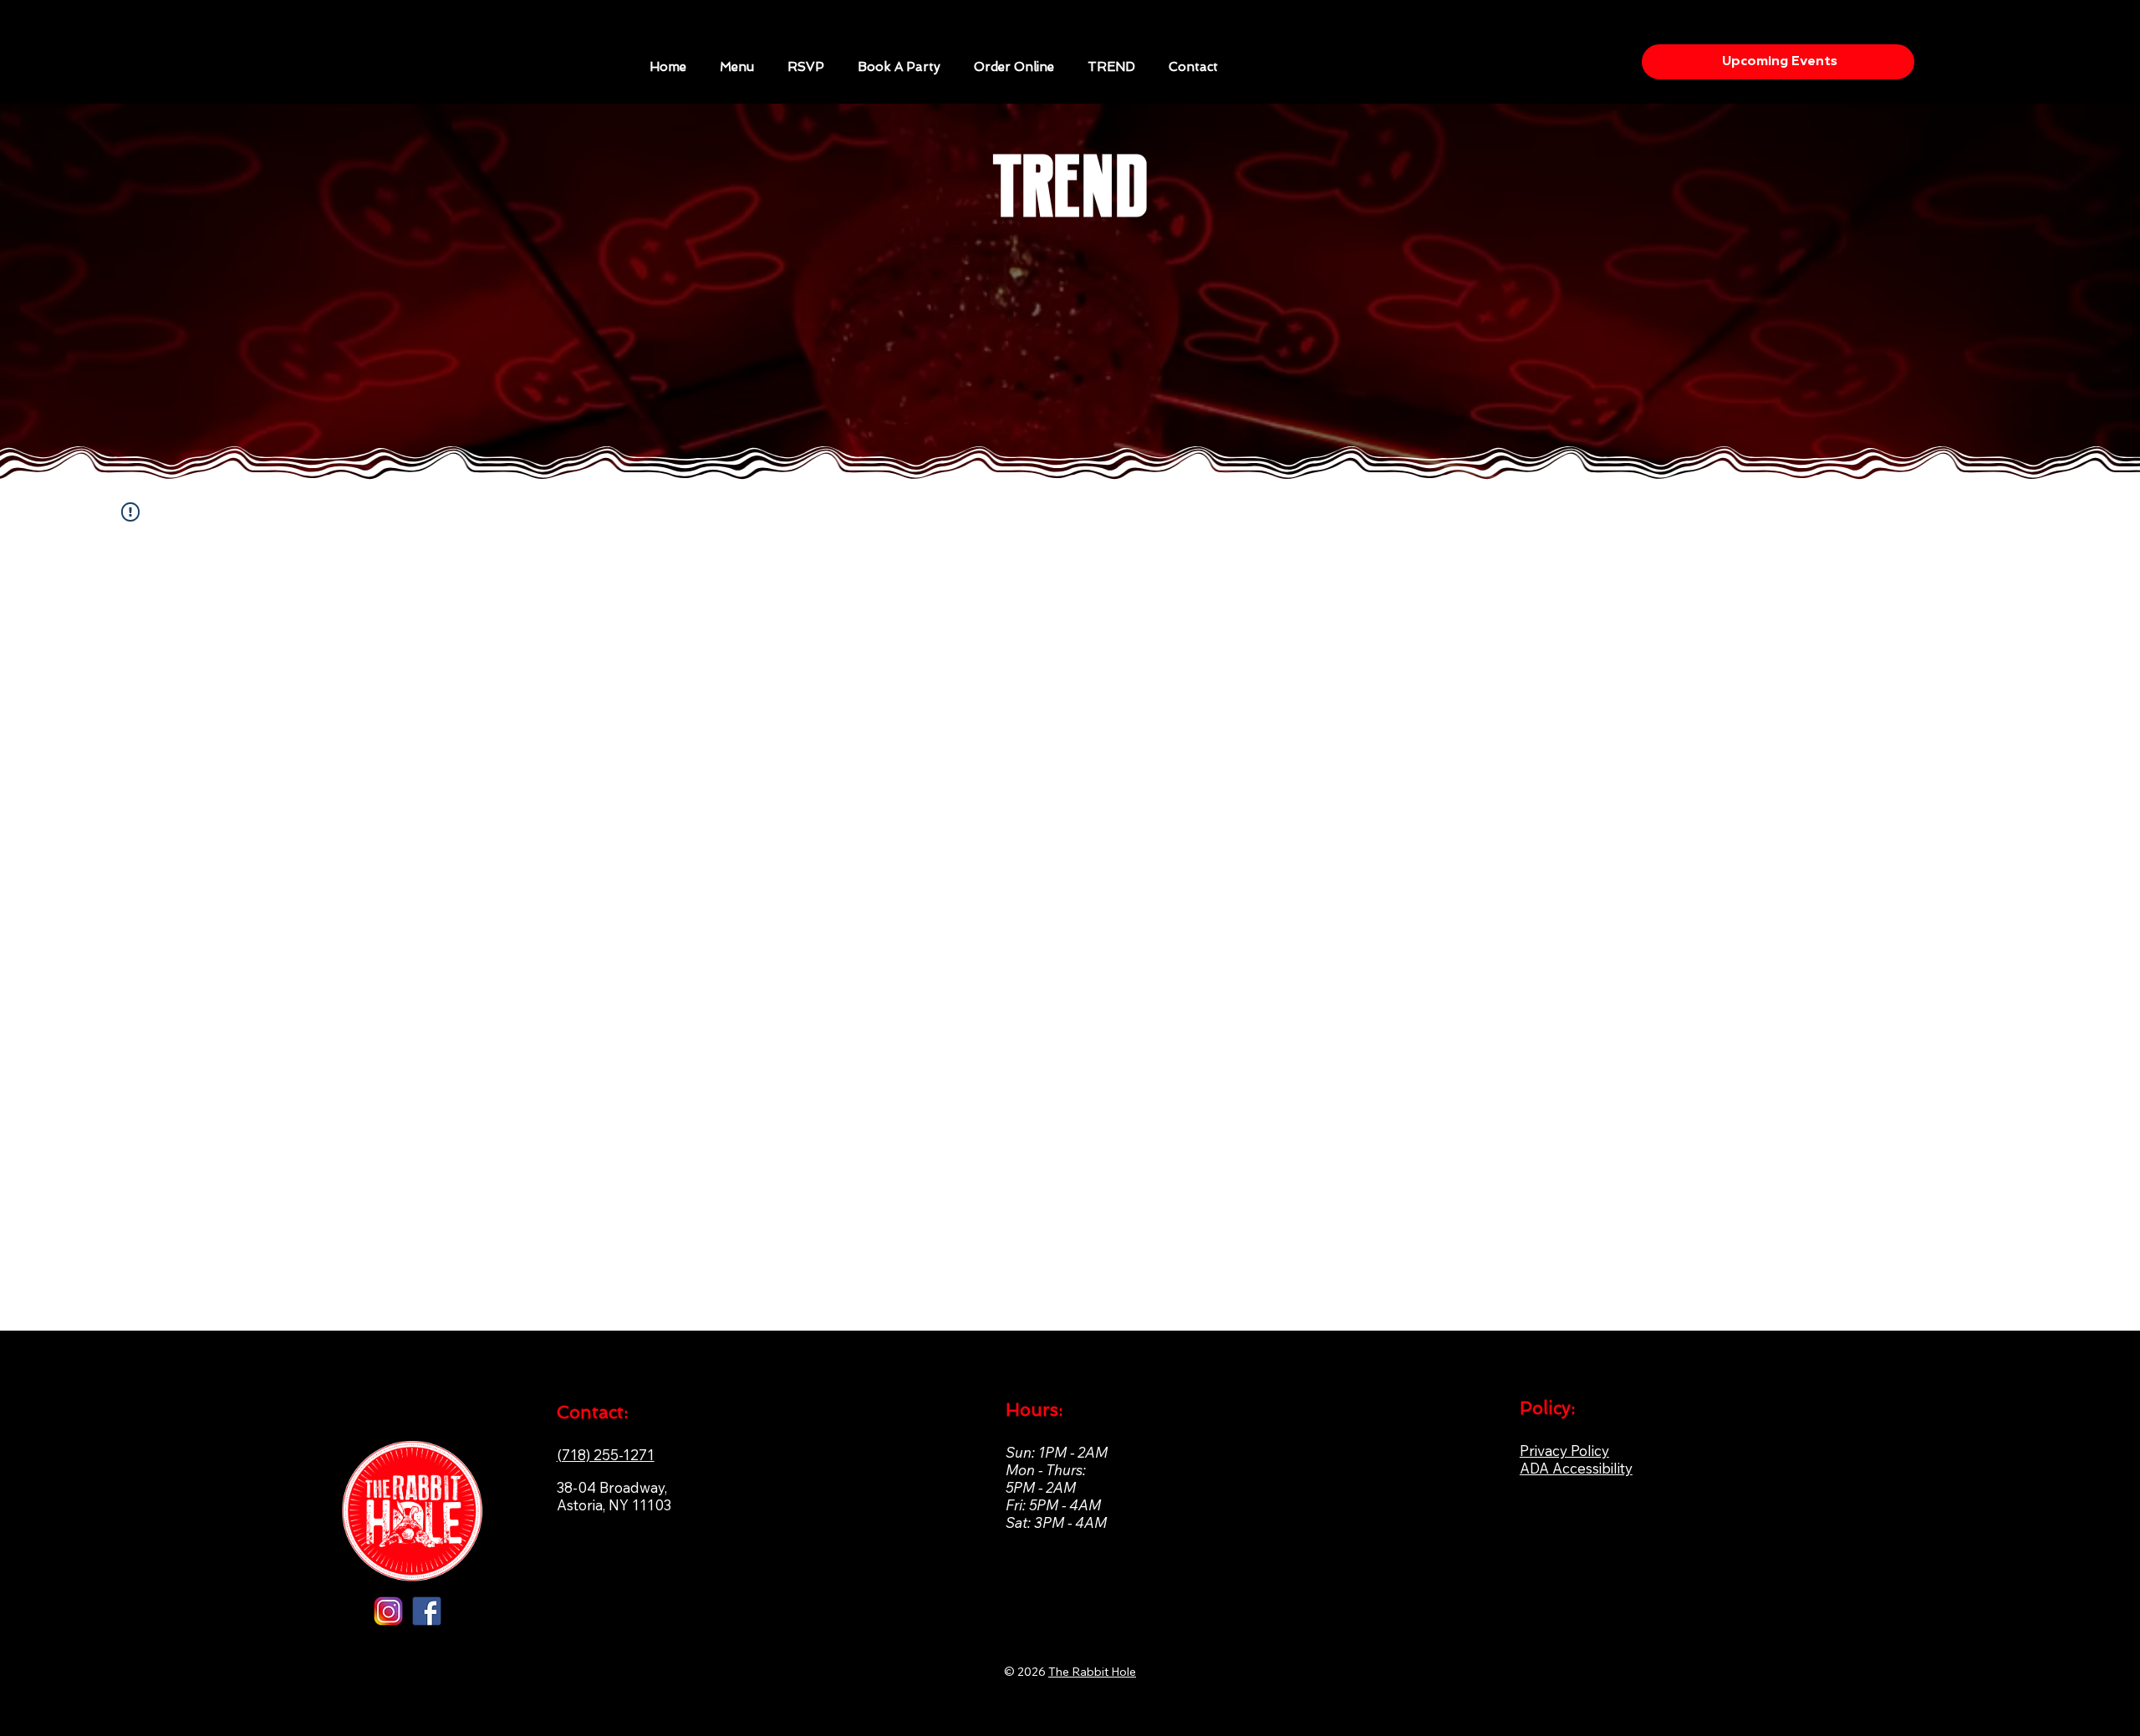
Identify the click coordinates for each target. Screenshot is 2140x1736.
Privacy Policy (1564, 1451)
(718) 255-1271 (606, 1455)
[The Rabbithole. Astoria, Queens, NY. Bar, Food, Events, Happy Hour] (427, 1611)
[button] (899, 67)
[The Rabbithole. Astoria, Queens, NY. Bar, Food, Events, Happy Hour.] (388, 1611)
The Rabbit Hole (1092, 1672)
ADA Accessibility (1576, 1468)
